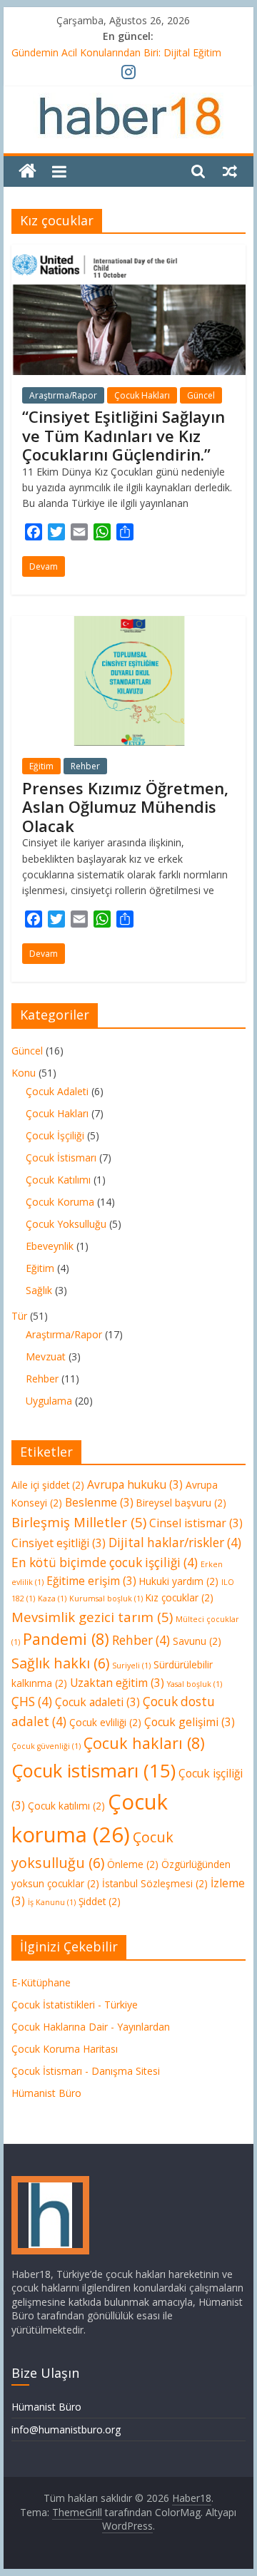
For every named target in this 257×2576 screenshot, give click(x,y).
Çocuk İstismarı (61, 1158)
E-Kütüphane (41, 1982)
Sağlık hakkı (60, 1663)
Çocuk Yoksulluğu (66, 1224)
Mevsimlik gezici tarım (92, 1617)
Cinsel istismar (196, 1523)
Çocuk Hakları (142, 395)
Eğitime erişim (91, 1581)
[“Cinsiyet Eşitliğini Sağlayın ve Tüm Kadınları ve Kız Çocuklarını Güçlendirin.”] (128, 253)
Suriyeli (131, 1666)
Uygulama (49, 1401)
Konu (24, 1073)
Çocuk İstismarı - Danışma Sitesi (86, 2071)
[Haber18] (27, 171)
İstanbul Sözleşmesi (155, 1883)
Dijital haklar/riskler (175, 1543)
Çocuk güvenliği (46, 1746)
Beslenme (99, 1502)
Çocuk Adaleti (57, 1091)
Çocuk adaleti (97, 1702)
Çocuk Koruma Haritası (65, 2049)
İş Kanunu (52, 1902)
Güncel (201, 395)
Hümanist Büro (46, 2093)
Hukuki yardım (179, 1581)
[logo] (50, 2183)
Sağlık (39, 1290)
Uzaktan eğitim (117, 1683)
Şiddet (100, 1901)
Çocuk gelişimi (190, 1722)
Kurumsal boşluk (106, 1599)
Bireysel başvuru (181, 1503)
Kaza (52, 1599)
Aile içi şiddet (48, 1485)
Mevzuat (46, 1356)
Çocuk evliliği (105, 1722)
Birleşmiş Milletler (79, 1522)
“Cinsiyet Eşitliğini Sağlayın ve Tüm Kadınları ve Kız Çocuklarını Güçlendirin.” (124, 435)
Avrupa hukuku (135, 1484)
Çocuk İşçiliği (55, 1135)
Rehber (85, 766)
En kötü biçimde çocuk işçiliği (105, 1562)
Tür (19, 1316)
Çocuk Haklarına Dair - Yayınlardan (91, 2027)
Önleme (133, 1864)
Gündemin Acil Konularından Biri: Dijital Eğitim (116, 52)
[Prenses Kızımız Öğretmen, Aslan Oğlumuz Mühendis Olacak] (128, 625)
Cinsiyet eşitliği (59, 1543)
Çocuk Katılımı (58, 1180)
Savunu (197, 1641)
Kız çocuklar (180, 1597)
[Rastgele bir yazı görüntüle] (230, 171)
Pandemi (66, 1639)
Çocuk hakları (144, 1743)
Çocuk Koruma (60, 1202)
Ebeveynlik (50, 1246)
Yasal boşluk (195, 1684)
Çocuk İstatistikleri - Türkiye (75, 2005)
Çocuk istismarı (94, 1770)
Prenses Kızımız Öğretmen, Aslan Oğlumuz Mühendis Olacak (125, 807)
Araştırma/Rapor (63, 395)
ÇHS (32, 1702)
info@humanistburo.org (66, 2429)
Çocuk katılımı (66, 1806)
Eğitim (41, 766)
